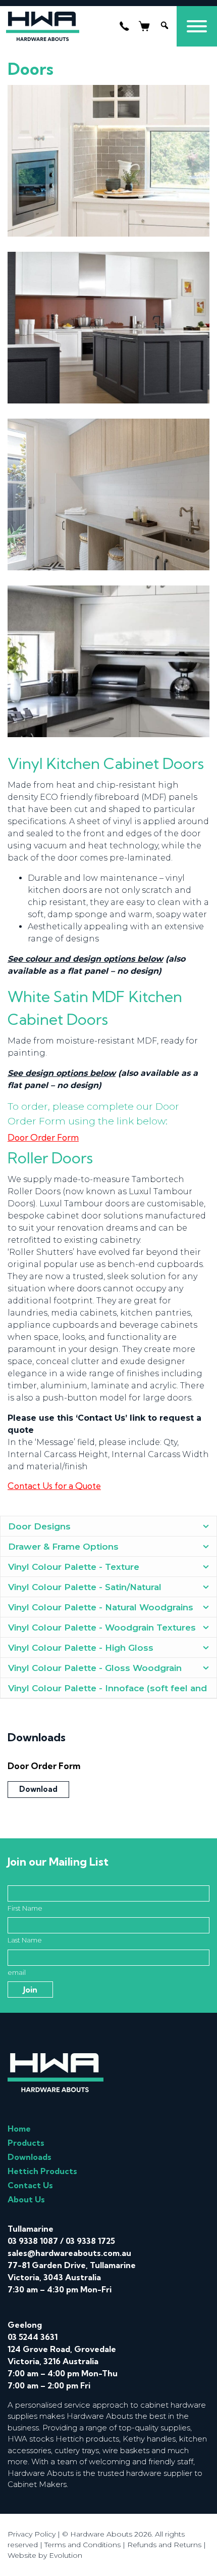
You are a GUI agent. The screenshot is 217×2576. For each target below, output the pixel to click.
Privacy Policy (32, 2534)
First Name (25, 1908)
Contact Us (30, 2185)
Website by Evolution (45, 2555)
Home (19, 2129)
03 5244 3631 (33, 2337)
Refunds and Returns (164, 2545)
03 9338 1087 (33, 2241)
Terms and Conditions (83, 2545)
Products (26, 2143)
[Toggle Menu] (197, 26)
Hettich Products (42, 2171)
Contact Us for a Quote (54, 1486)
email (17, 1972)
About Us (26, 2199)
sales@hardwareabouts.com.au (69, 2253)
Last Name (25, 1940)
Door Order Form (43, 1137)
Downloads (30, 2157)
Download (38, 1789)
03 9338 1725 (90, 2241)
